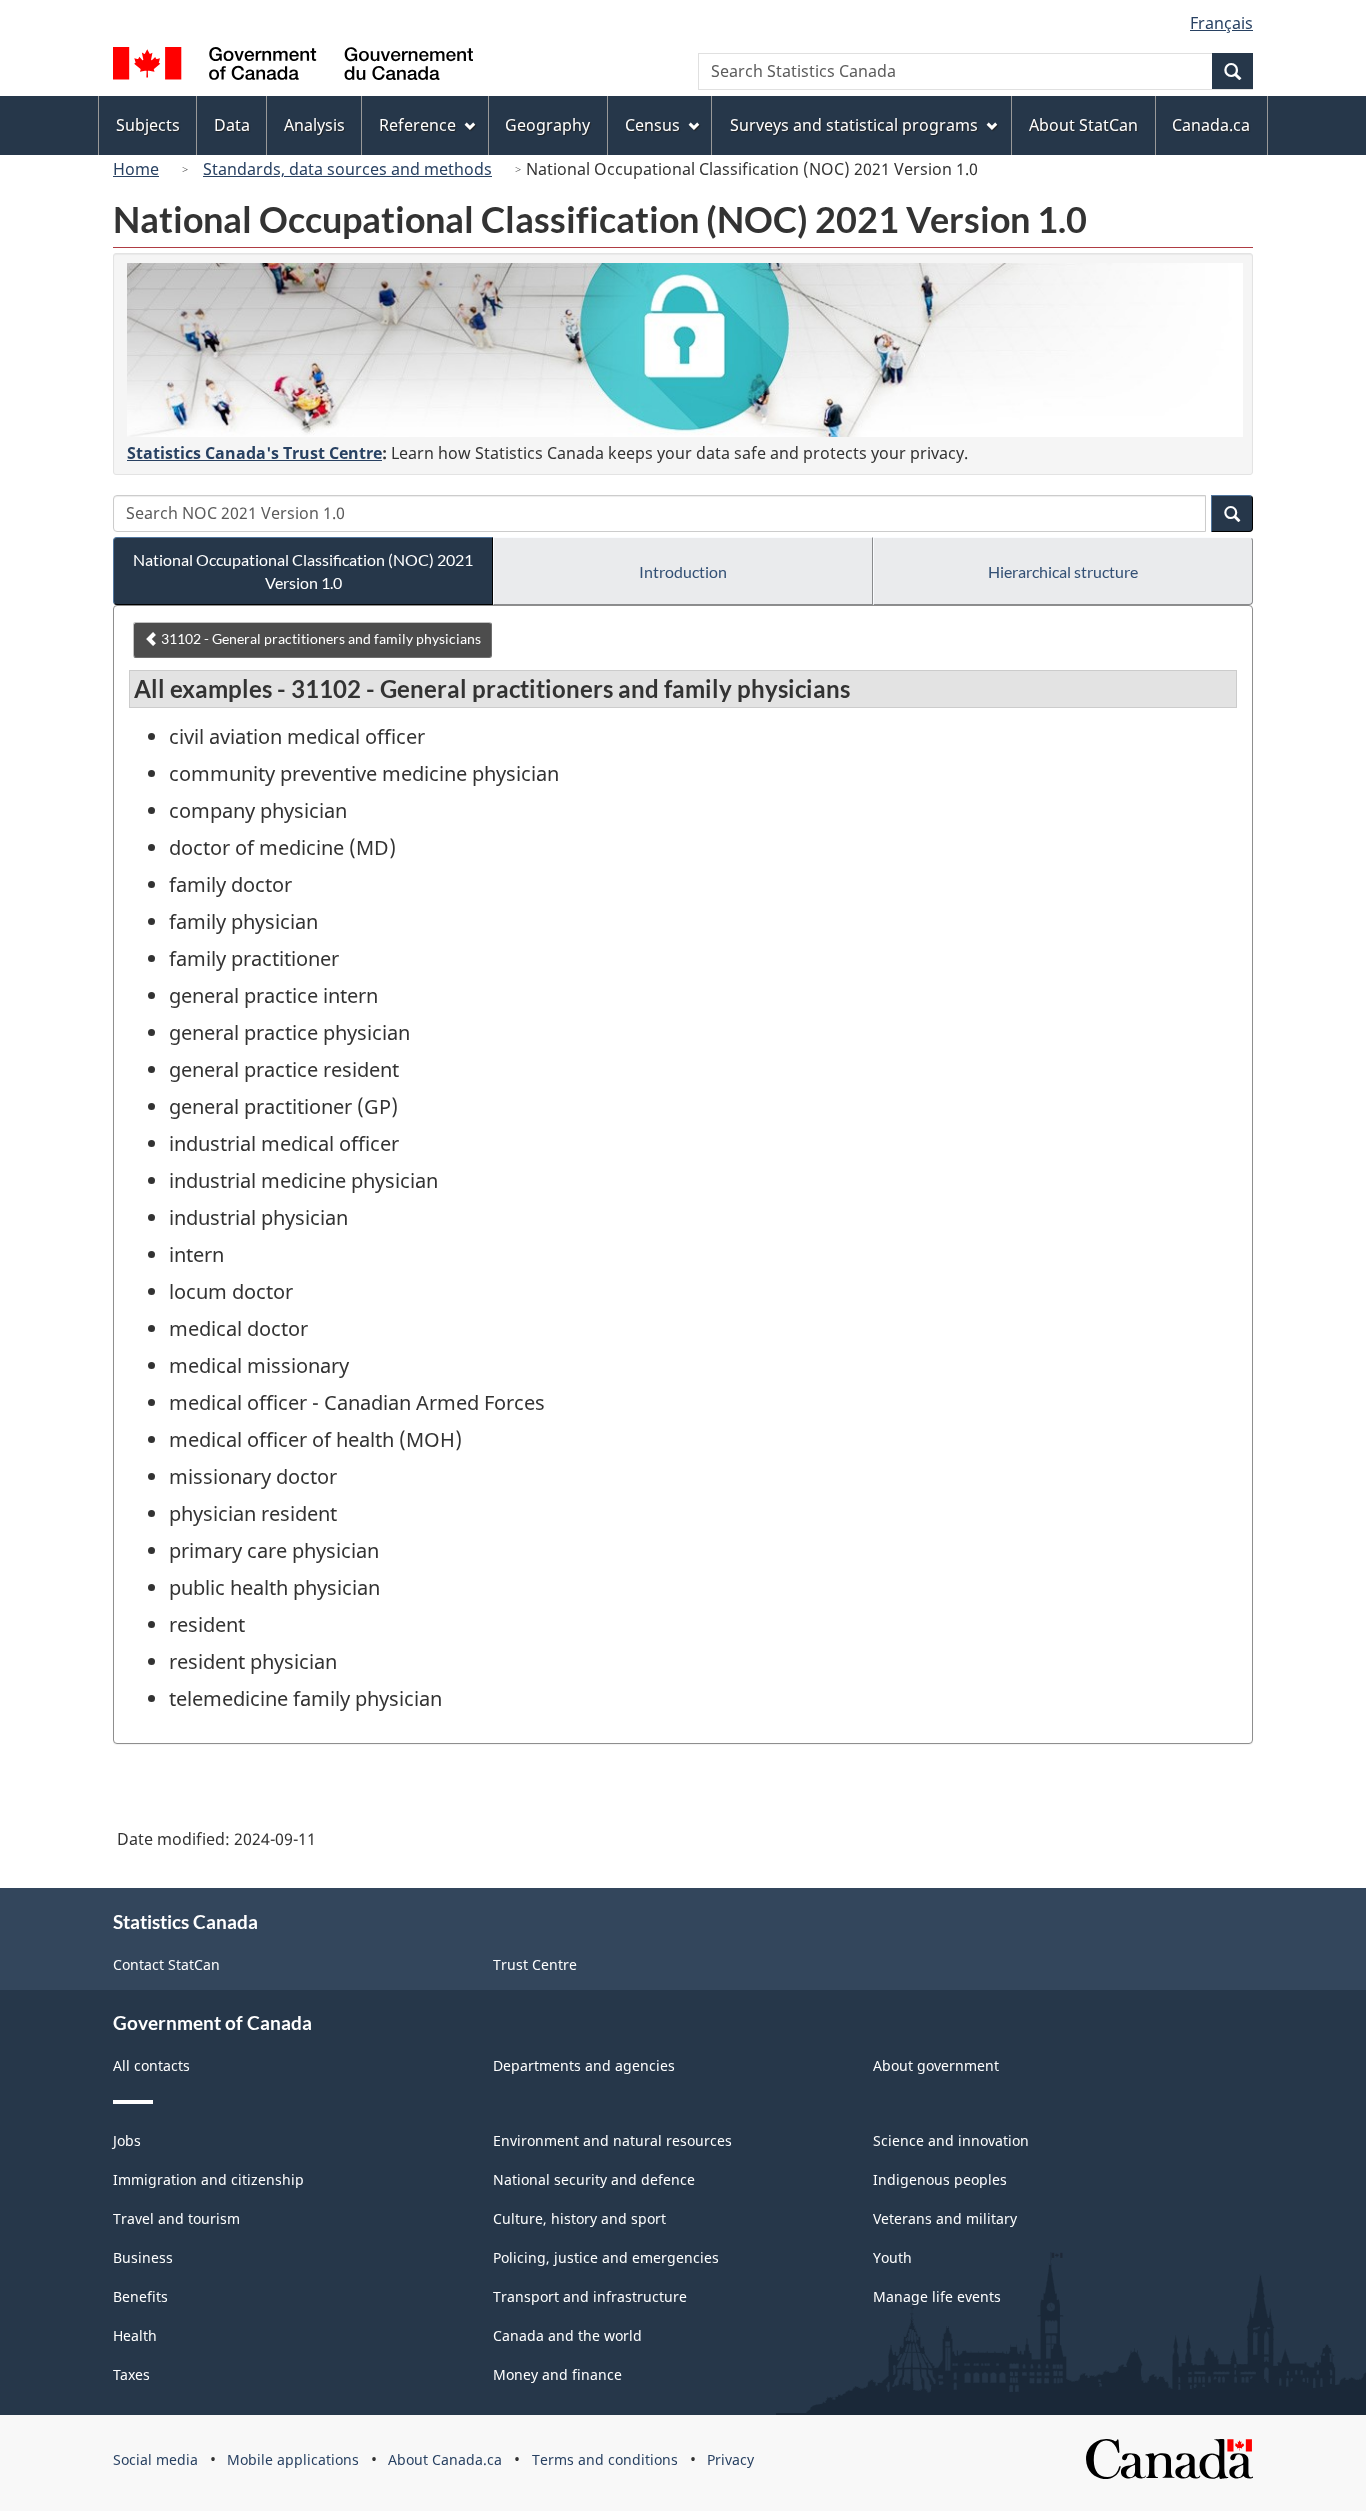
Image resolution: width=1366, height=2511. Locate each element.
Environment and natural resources (612, 2140)
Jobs (127, 2140)
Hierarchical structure (1063, 571)
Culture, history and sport (579, 2218)
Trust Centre (535, 1964)
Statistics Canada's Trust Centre (254, 453)
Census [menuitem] (652, 125)
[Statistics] (685, 350)
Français (1221, 23)
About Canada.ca (445, 2459)
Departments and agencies (584, 2065)
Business (143, 2257)
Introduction (683, 571)
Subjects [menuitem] (148, 125)
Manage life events (937, 2296)
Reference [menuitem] (417, 125)
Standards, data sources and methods (347, 169)
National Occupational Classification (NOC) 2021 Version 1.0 (303, 571)
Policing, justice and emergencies (606, 2257)
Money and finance (557, 2374)
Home (136, 169)
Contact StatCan (166, 1964)
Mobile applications (293, 2459)
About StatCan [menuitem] (1083, 125)
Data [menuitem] (232, 125)
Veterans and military (945, 2218)
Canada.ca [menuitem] (1211, 125)
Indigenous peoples (940, 2179)
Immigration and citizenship (208, 2179)
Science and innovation (951, 2140)
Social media (155, 2459)
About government (936, 2065)
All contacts (151, 2065)
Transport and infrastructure (590, 2296)
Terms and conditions (605, 2459)
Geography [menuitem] (547, 125)
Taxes (131, 2374)
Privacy (730, 2459)
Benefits (140, 2296)
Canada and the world (567, 2335)
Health (135, 2335)
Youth (892, 2257)
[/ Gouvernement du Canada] (293, 66)
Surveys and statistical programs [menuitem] (854, 125)
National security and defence (594, 2179)
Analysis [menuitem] (314, 125)
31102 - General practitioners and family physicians (319, 638)
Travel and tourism (176, 2218)
